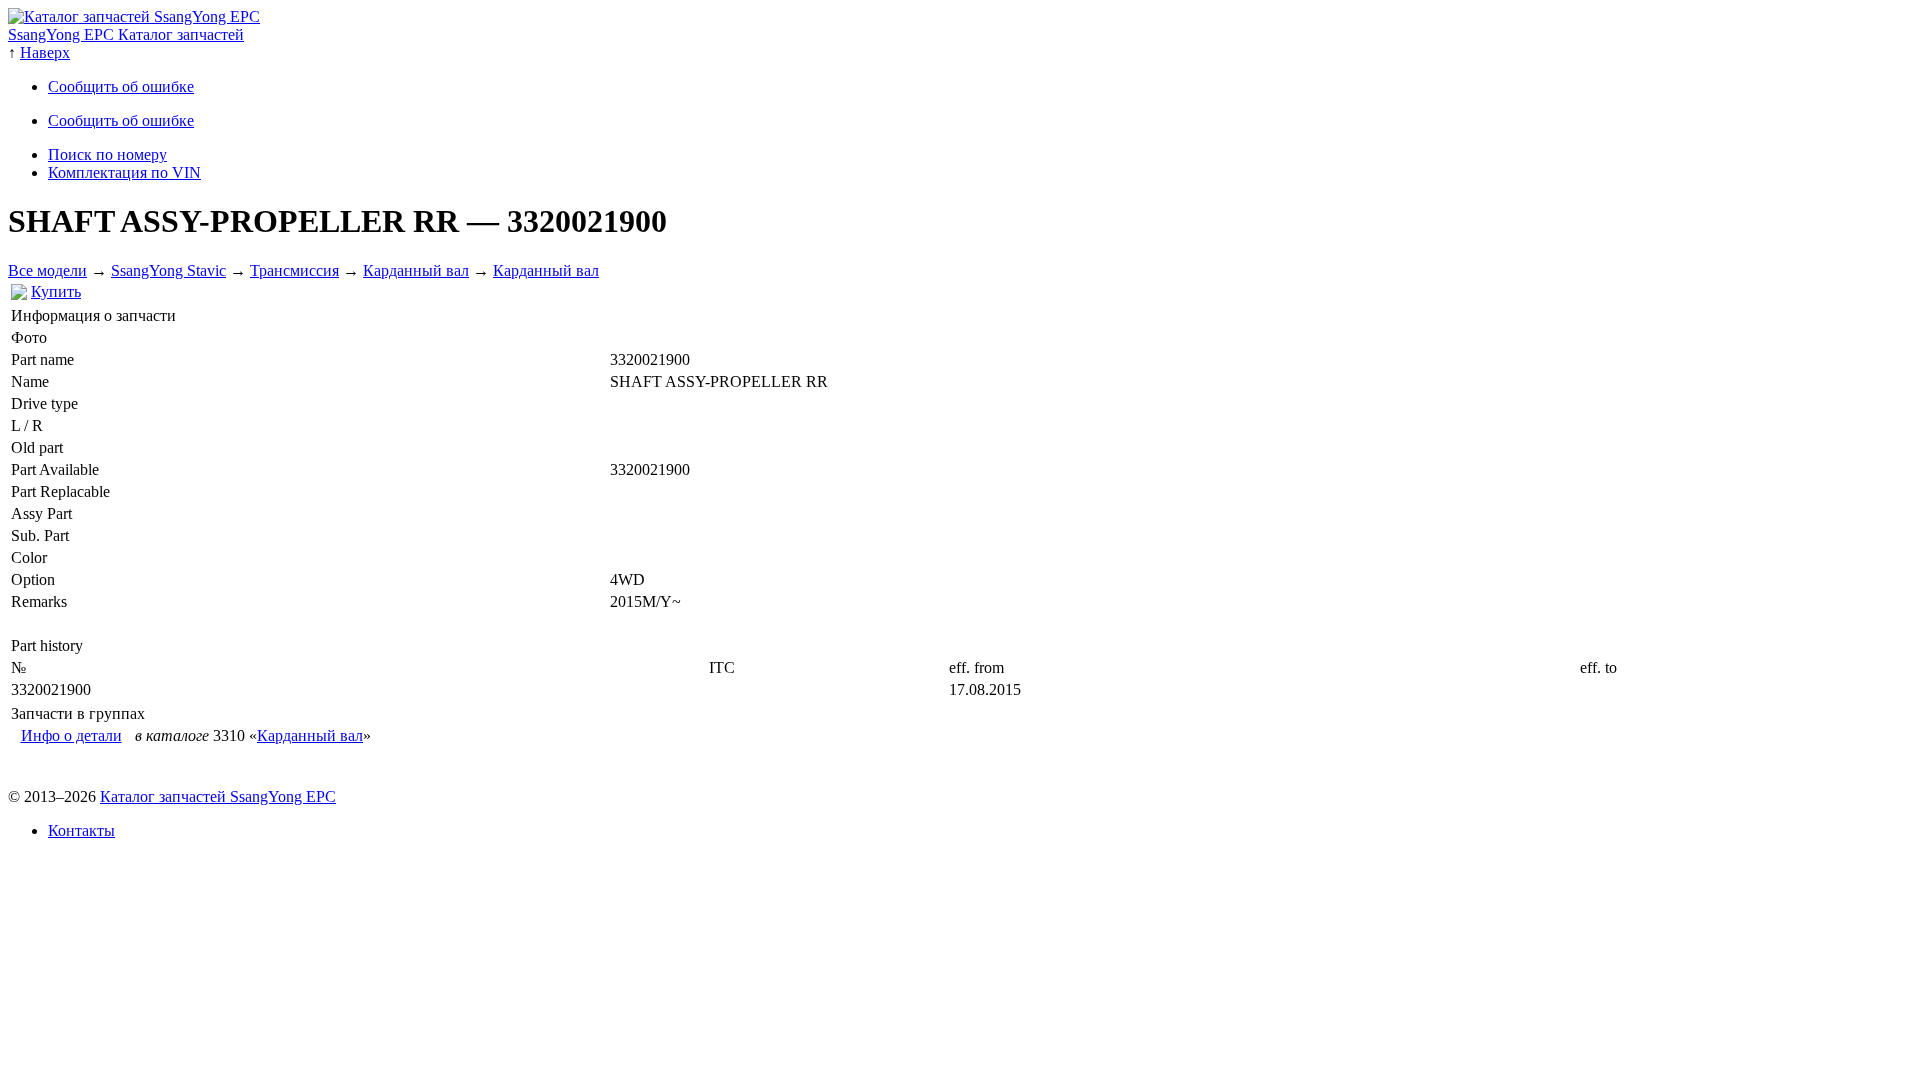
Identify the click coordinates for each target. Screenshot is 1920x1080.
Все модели (47, 270)
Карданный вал (416, 270)
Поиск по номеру (107, 154)
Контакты (81, 830)
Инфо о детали (71, 735)
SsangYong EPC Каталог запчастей (126, 34)
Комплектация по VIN (124, 172)
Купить (56, 291)
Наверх (45, 52)
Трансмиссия (294, 270)
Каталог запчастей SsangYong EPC (218, 796)
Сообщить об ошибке (121, 86)
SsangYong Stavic (168, 270)
